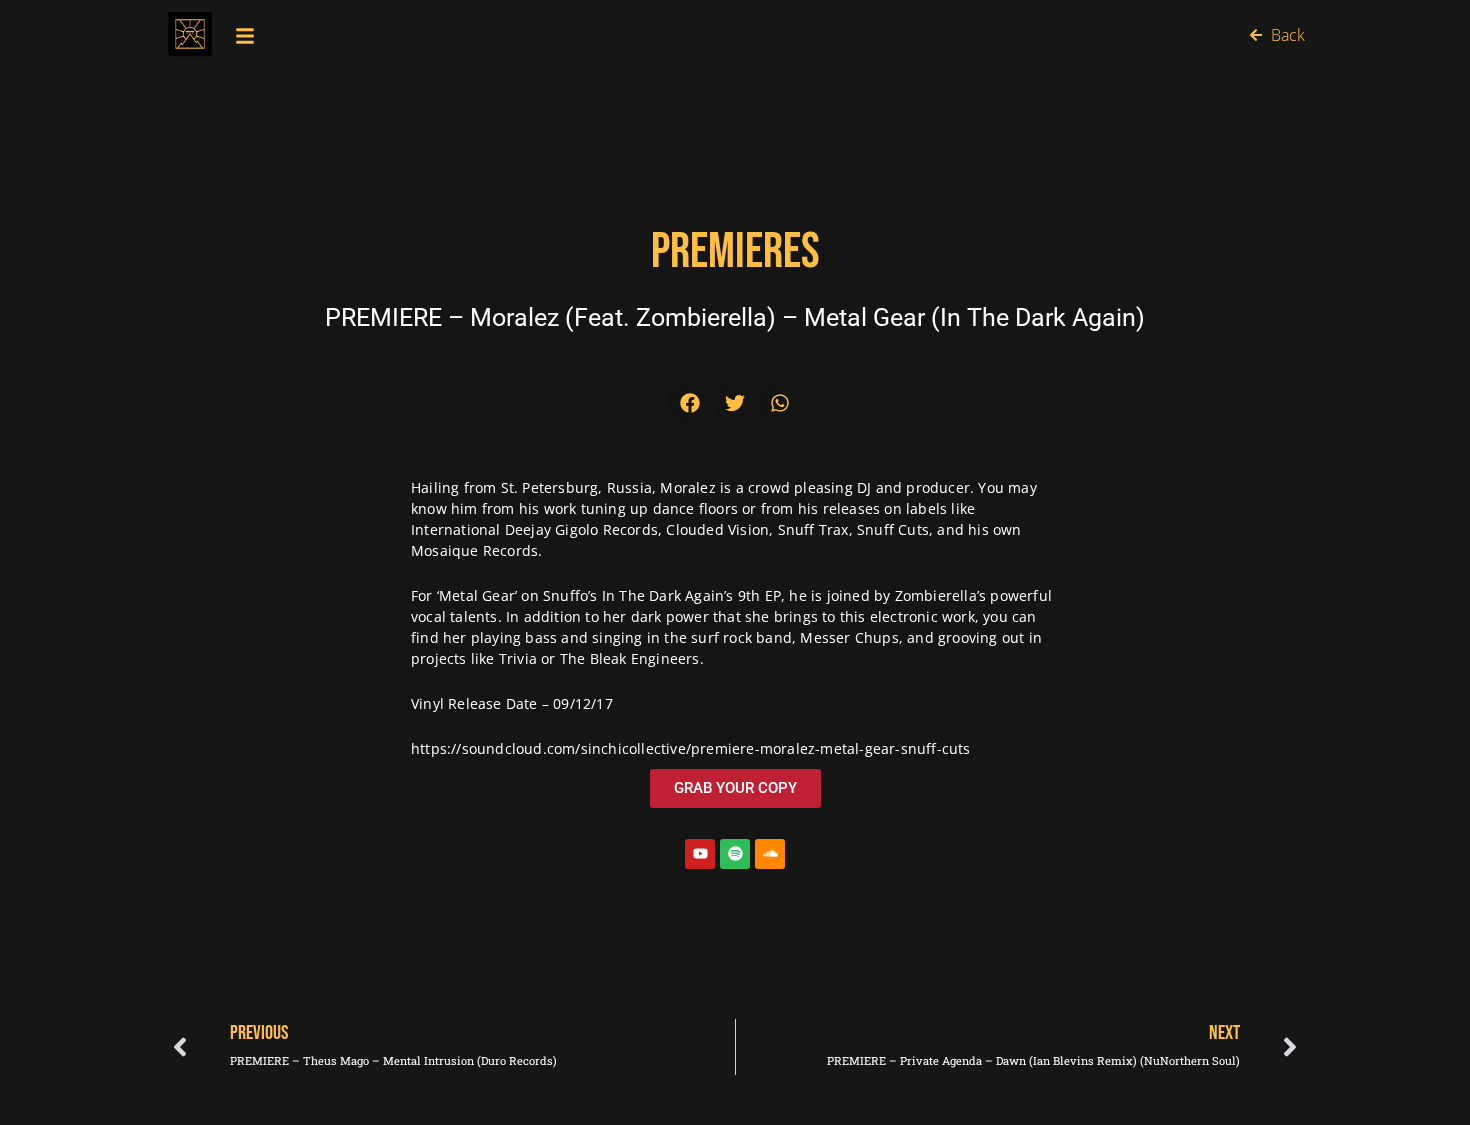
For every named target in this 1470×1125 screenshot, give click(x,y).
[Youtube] (700, 854)
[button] (690, 402)
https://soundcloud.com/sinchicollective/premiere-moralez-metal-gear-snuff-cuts (691, 748)
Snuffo (565, 595)
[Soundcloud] (770, 854)
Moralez (687, 487)
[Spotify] (735, 854)
